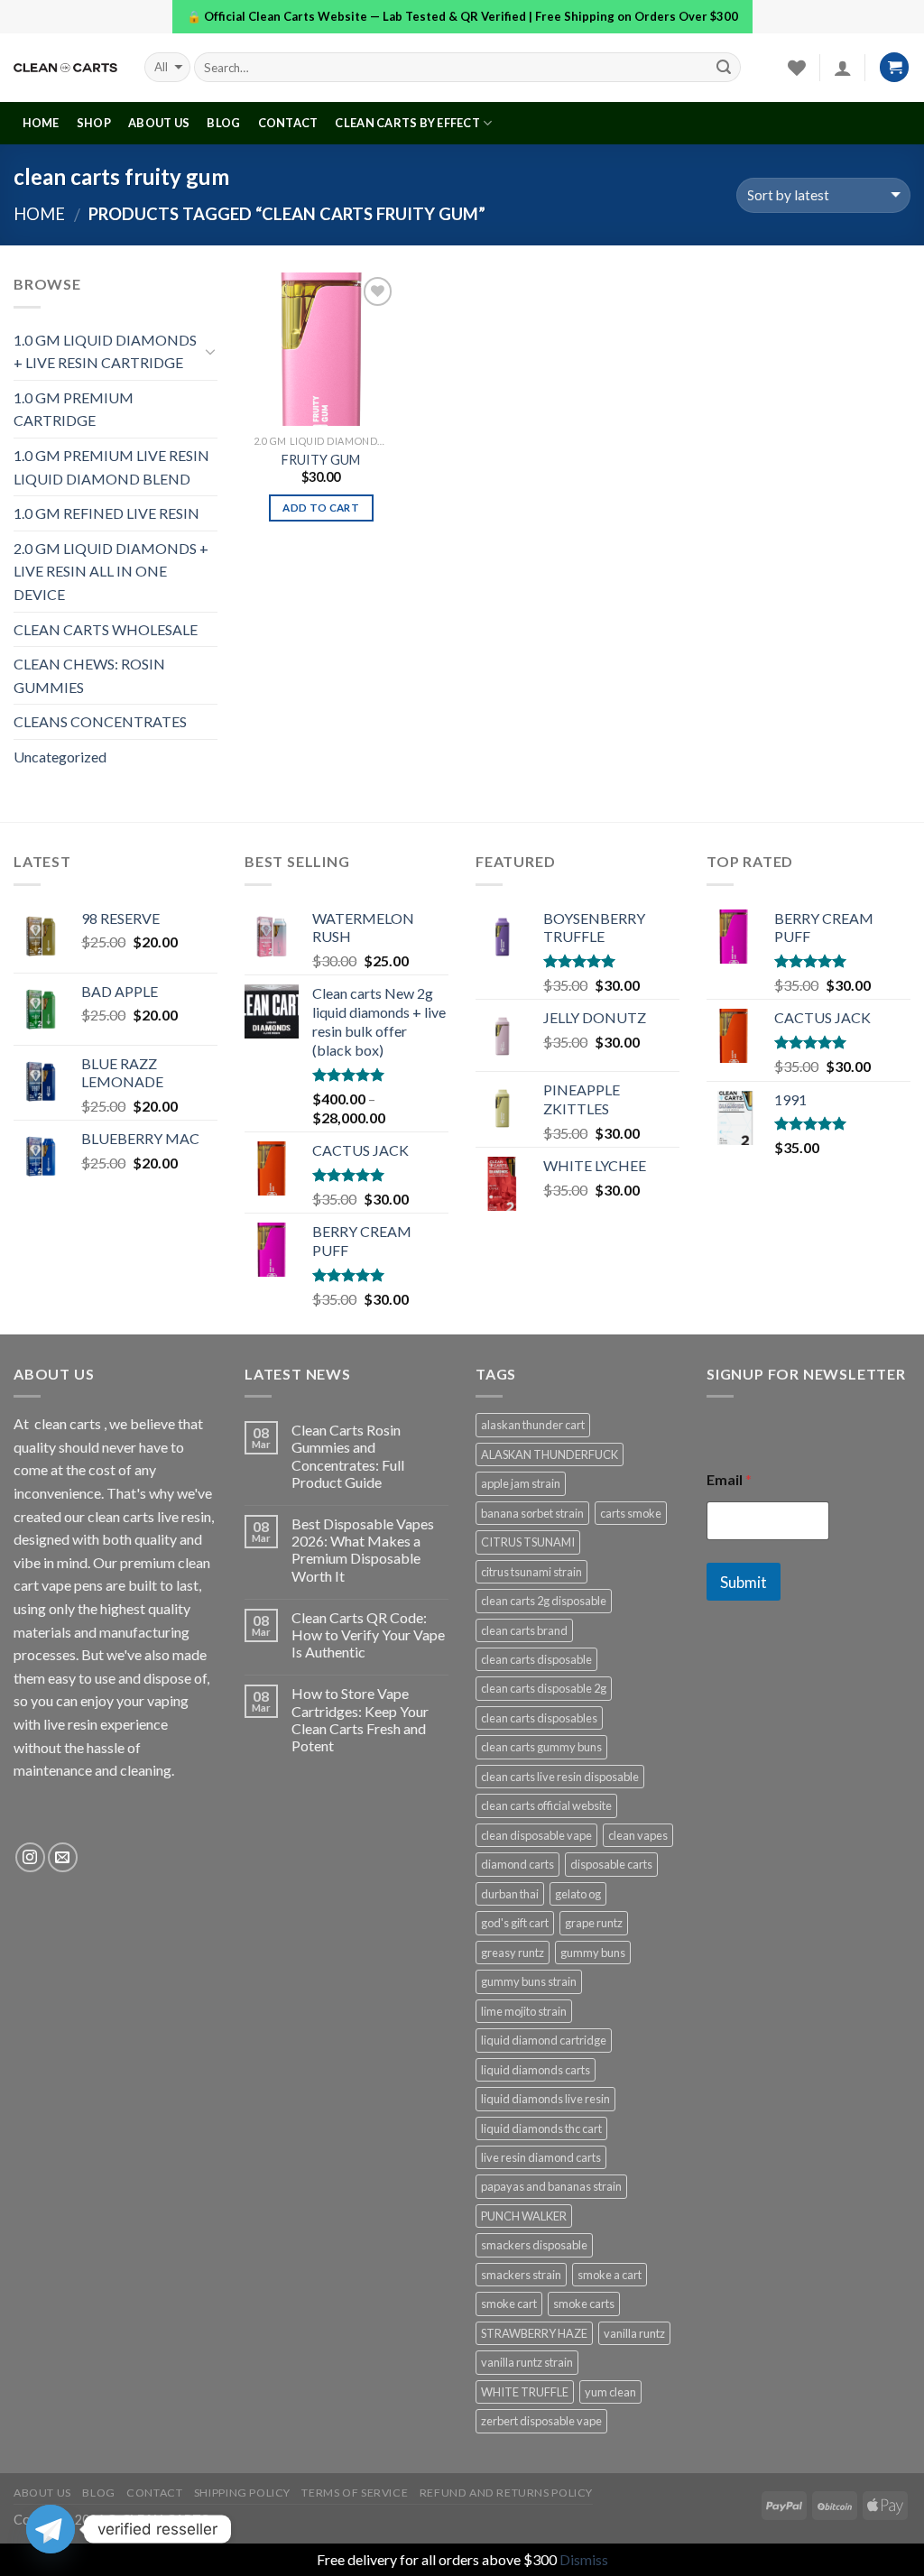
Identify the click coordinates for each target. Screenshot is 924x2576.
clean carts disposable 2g (544, 1688)
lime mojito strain (524, 2011)
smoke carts (584, 2304)
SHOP (94, 123)
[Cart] (894, 67)
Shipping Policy (242, 2493)
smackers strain (521, 2275)
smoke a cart (610, 2275)
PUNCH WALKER (524, 2216)
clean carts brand (524, 1630)
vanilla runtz (634, 2333)
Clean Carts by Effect (407, 123)
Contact (288, 123)
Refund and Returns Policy (506, 2493)
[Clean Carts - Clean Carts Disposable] (65, 68)
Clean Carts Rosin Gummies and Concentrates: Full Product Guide (348, 1456)
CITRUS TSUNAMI (528, 1542)
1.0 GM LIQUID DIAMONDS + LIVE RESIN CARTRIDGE (105, 351)
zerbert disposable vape (541, 2421)
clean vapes (638, 1835)
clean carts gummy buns (541, 1747)
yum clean (610, 2392)
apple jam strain (521, 1483)
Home (39, 214)
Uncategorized (60, 757)
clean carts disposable (536, 1659)
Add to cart (321, 508)
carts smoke (631, 1513)
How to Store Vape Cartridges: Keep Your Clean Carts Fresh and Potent (360, 1719)
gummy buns (593, 1953)
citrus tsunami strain (531, 1572)
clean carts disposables (539, 1718)
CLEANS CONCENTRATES (100, 721)
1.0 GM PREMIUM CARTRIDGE (74, 409)
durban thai (510, 1894)
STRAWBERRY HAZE (534, 2333)
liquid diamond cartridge (544, 2040)
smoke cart (509, 2304)
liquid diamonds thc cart (541, 2128)
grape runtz (594, 1923)
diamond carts (517, 1864)
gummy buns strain (529, 1981)
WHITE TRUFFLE (525, 2392)
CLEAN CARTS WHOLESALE (106, 629)
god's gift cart (515, 1923)
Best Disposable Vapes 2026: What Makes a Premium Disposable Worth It (363, 1550)
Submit (744, 1582)
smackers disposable (534, 2245)
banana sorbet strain (532, 1513)
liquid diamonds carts (536, 2070)
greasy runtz (513, 1953)
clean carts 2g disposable (544, 1601)
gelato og (578, 1894)
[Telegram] (51, 2529)
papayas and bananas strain (551, 2186)
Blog (223, 123)
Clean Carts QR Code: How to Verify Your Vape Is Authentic (368, 1634)
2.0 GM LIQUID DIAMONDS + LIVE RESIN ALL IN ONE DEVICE (111, 571)
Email (729, 1479)
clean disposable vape (536, 1835)
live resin (70, 1724)
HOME (41, 123)
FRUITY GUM (321, 460)
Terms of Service (355, 2493)
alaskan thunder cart (533, 1425)
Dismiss (584, 2559)
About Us (159, 123)
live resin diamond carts (541, 2157)
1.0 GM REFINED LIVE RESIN (106, 513)
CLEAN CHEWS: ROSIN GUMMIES (89, 675)
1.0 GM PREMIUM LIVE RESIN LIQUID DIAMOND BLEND (111, 467)
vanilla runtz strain (527, 2362)
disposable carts (611, 1864)
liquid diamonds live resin (545, 2099)
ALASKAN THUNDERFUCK (550, 1454)
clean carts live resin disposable (560, 1777)
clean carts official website (546, 1805)
